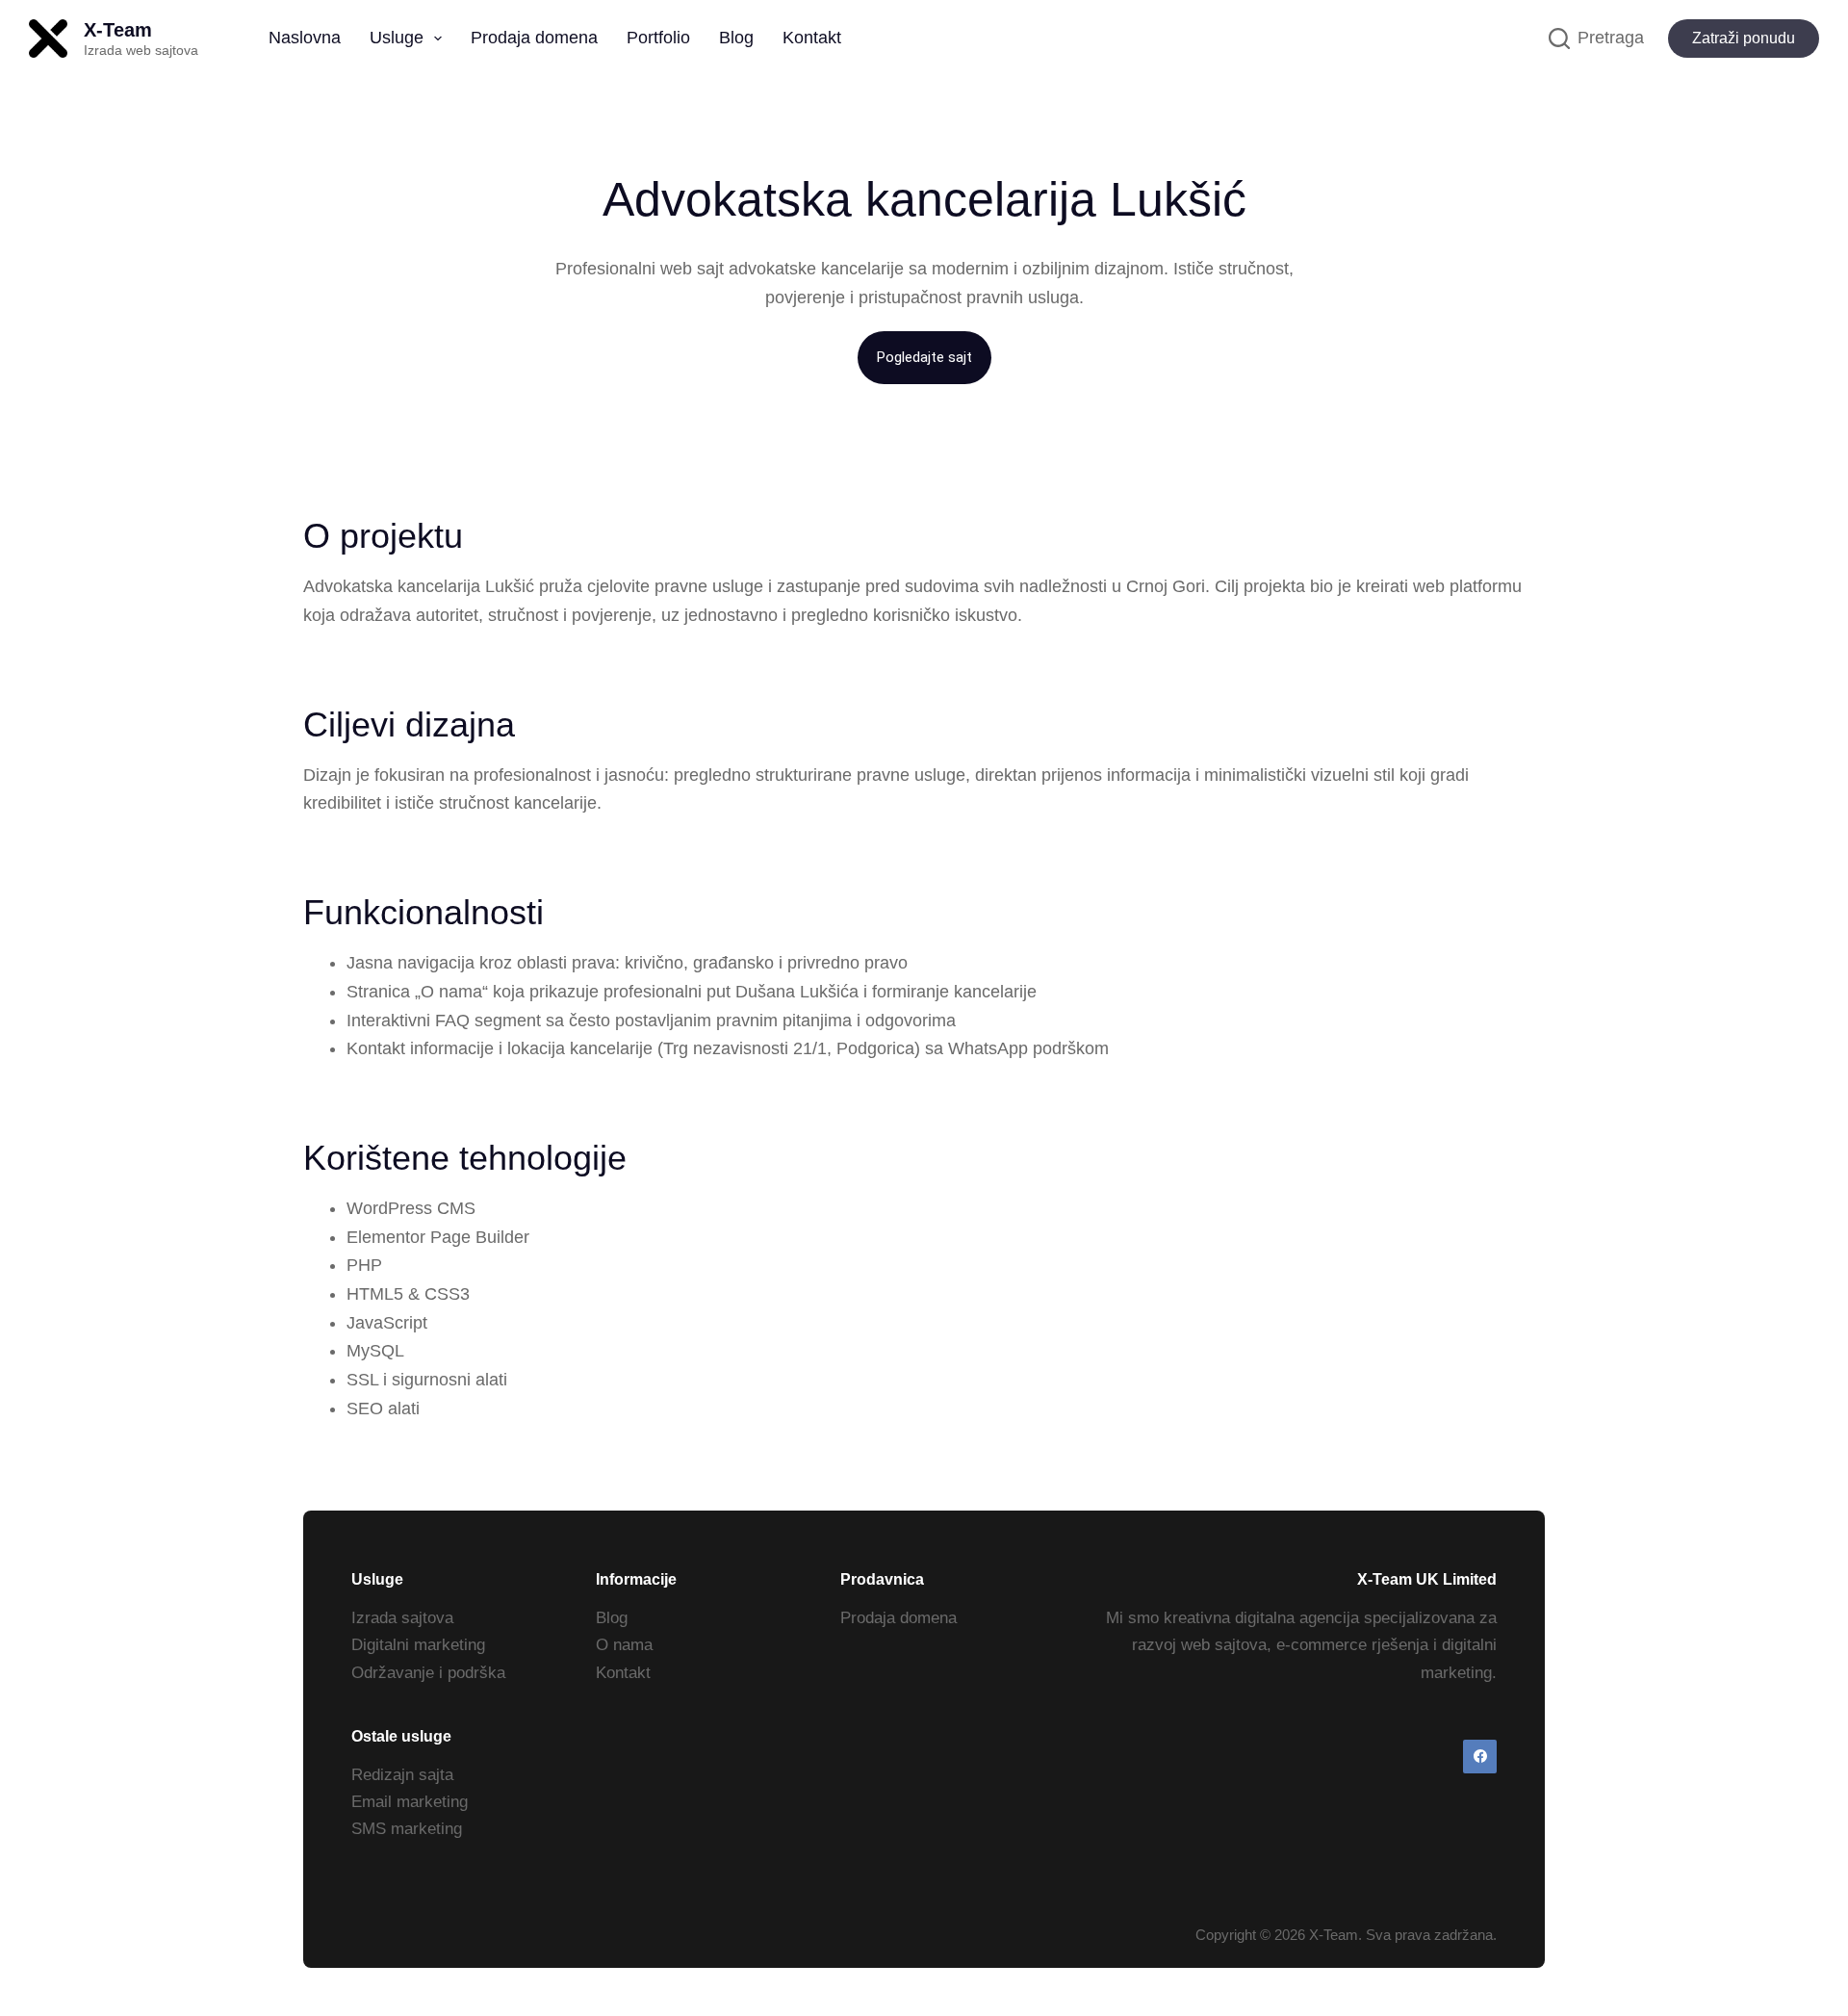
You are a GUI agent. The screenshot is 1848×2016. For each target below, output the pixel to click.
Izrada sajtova (402, 1618)
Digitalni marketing (418, 1645)
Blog (736, 38)
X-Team (118, 30)
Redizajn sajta (402, 1775)
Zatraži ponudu (1744, 38)
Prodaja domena (534, 38)
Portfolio (658, 38)
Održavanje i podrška (428, 1673)
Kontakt (812, 38)
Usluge (397, 38)
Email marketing (410, 1802)
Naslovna (305, 38)
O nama (624, 1645)
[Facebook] (1480, 1757)
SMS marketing (407, 1829)
